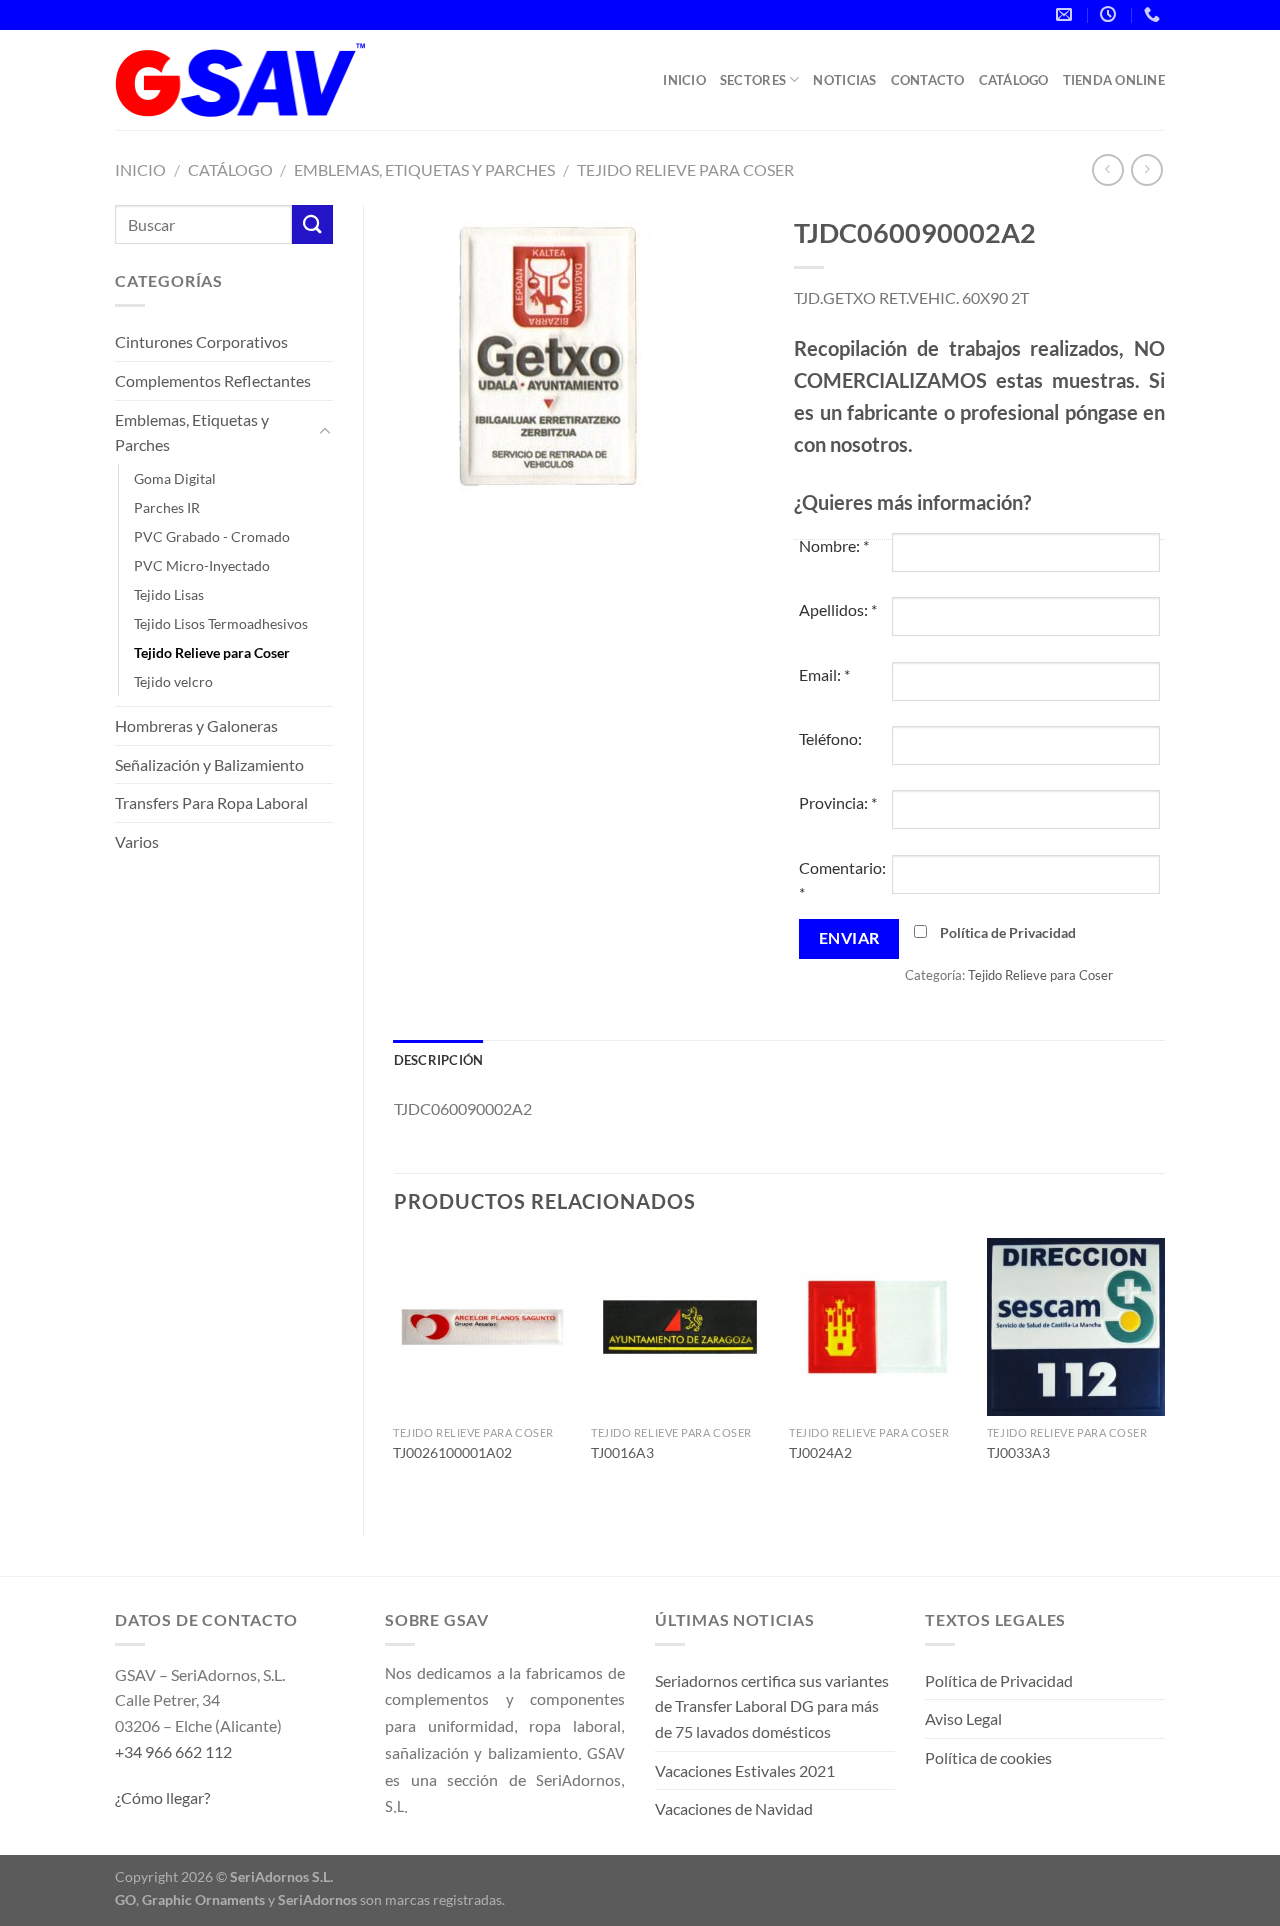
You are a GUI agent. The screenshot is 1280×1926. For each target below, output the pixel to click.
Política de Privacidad (1008, 932)
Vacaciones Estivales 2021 (745, 1770)
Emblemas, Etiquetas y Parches (424, 169)
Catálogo (1014, 80)
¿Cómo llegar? (162, 1797)
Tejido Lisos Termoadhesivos (221, 623)
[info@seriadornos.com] (1066, 14)
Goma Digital (175, 478)
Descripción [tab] (439, 1060)
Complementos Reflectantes (213, 380)
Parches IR (167, 507)
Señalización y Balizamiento (209, 764)
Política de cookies (988, 1757)
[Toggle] (325, 432)
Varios (137, 841)
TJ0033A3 (1018, 1452)
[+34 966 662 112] (1154, 14)
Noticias (844, 80)
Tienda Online (1114, 80)
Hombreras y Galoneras (196, 725)
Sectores (753, 80)
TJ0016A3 (622, 1452)
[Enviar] (312, 224)
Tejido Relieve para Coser (685, 169)
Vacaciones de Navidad (734, 1808)
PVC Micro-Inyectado (202, 565)
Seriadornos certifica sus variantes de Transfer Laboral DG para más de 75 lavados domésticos (772, 1706)
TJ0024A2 (820, 1452)
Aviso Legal (963, 1718)
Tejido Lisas (169, 594)
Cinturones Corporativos (201, 341)
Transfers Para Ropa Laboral (211, 802)
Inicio (684, 80)
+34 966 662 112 (173, 1751)
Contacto (928, 80)
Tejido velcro (173, 681)
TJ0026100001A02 (452, 1452)
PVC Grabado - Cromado (212, 536)
